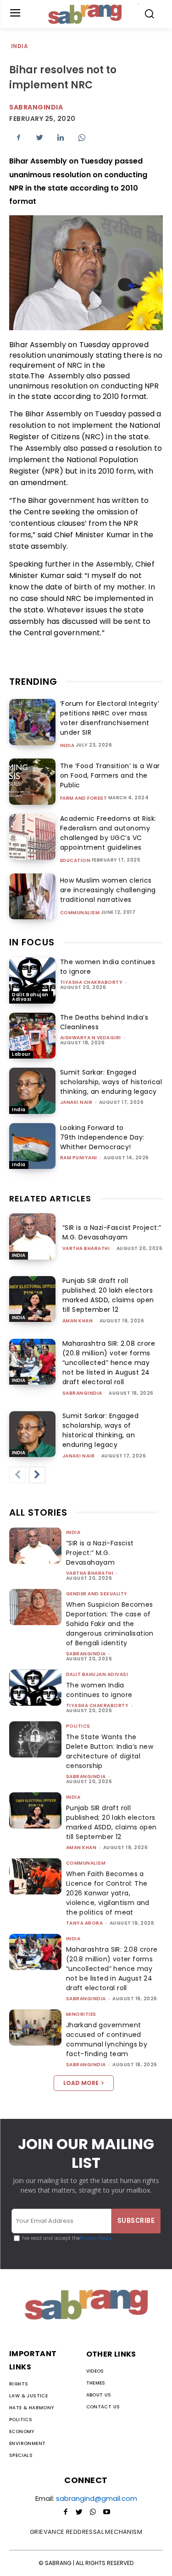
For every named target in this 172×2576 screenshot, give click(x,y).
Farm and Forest (84, 798)
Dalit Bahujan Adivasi (30, 997)
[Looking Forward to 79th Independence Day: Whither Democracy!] (32, 1146)
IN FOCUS (32, 942)
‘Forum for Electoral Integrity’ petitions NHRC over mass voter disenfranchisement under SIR (110, 718)
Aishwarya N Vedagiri (91, 1038)
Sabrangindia (36, 107)
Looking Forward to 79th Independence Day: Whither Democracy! (102, 1137)
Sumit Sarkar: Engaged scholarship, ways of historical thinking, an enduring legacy (111, 1082)
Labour (21, 1054)
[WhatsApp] (82, 137)
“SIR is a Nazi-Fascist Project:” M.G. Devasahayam (112, 1232)
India (19, 46)
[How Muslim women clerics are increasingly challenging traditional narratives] (32, 897)
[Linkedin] (61, 137)
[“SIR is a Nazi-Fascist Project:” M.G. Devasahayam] (32, 1236)
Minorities (81, 2014)
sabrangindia (82, 1393)
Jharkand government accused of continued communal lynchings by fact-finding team (107, 2039)
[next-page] (37, 1475)
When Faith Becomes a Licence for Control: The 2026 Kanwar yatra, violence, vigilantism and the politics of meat (108, 1893)
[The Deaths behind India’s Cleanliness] (32, 1036)
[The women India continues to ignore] (32, 980)
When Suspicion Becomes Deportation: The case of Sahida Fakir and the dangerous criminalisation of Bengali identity (110, 1624)
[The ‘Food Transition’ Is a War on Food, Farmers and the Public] (32, 782)
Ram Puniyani (79, 1158)
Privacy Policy (96, 2238)
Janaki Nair (76, 1102)
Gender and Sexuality (97, 1594)
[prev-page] (17, 1475)
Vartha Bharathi (86, 1248)
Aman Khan (78, 1321)
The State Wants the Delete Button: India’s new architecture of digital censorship (110, 1751)
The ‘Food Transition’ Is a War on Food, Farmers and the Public (110, 775)
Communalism (80, 913)
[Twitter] (39, 137)
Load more (81, 2083)
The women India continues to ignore (99, 1690)
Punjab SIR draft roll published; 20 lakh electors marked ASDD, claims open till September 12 (111, 1822)
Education (75, 861)
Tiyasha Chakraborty (92, 982)
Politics (78, 1726)
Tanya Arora (85, 1923)
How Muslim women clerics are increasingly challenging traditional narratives (108, 890)
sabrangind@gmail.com (97, 2498)
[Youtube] (107, 2512)
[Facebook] (18, 137)
